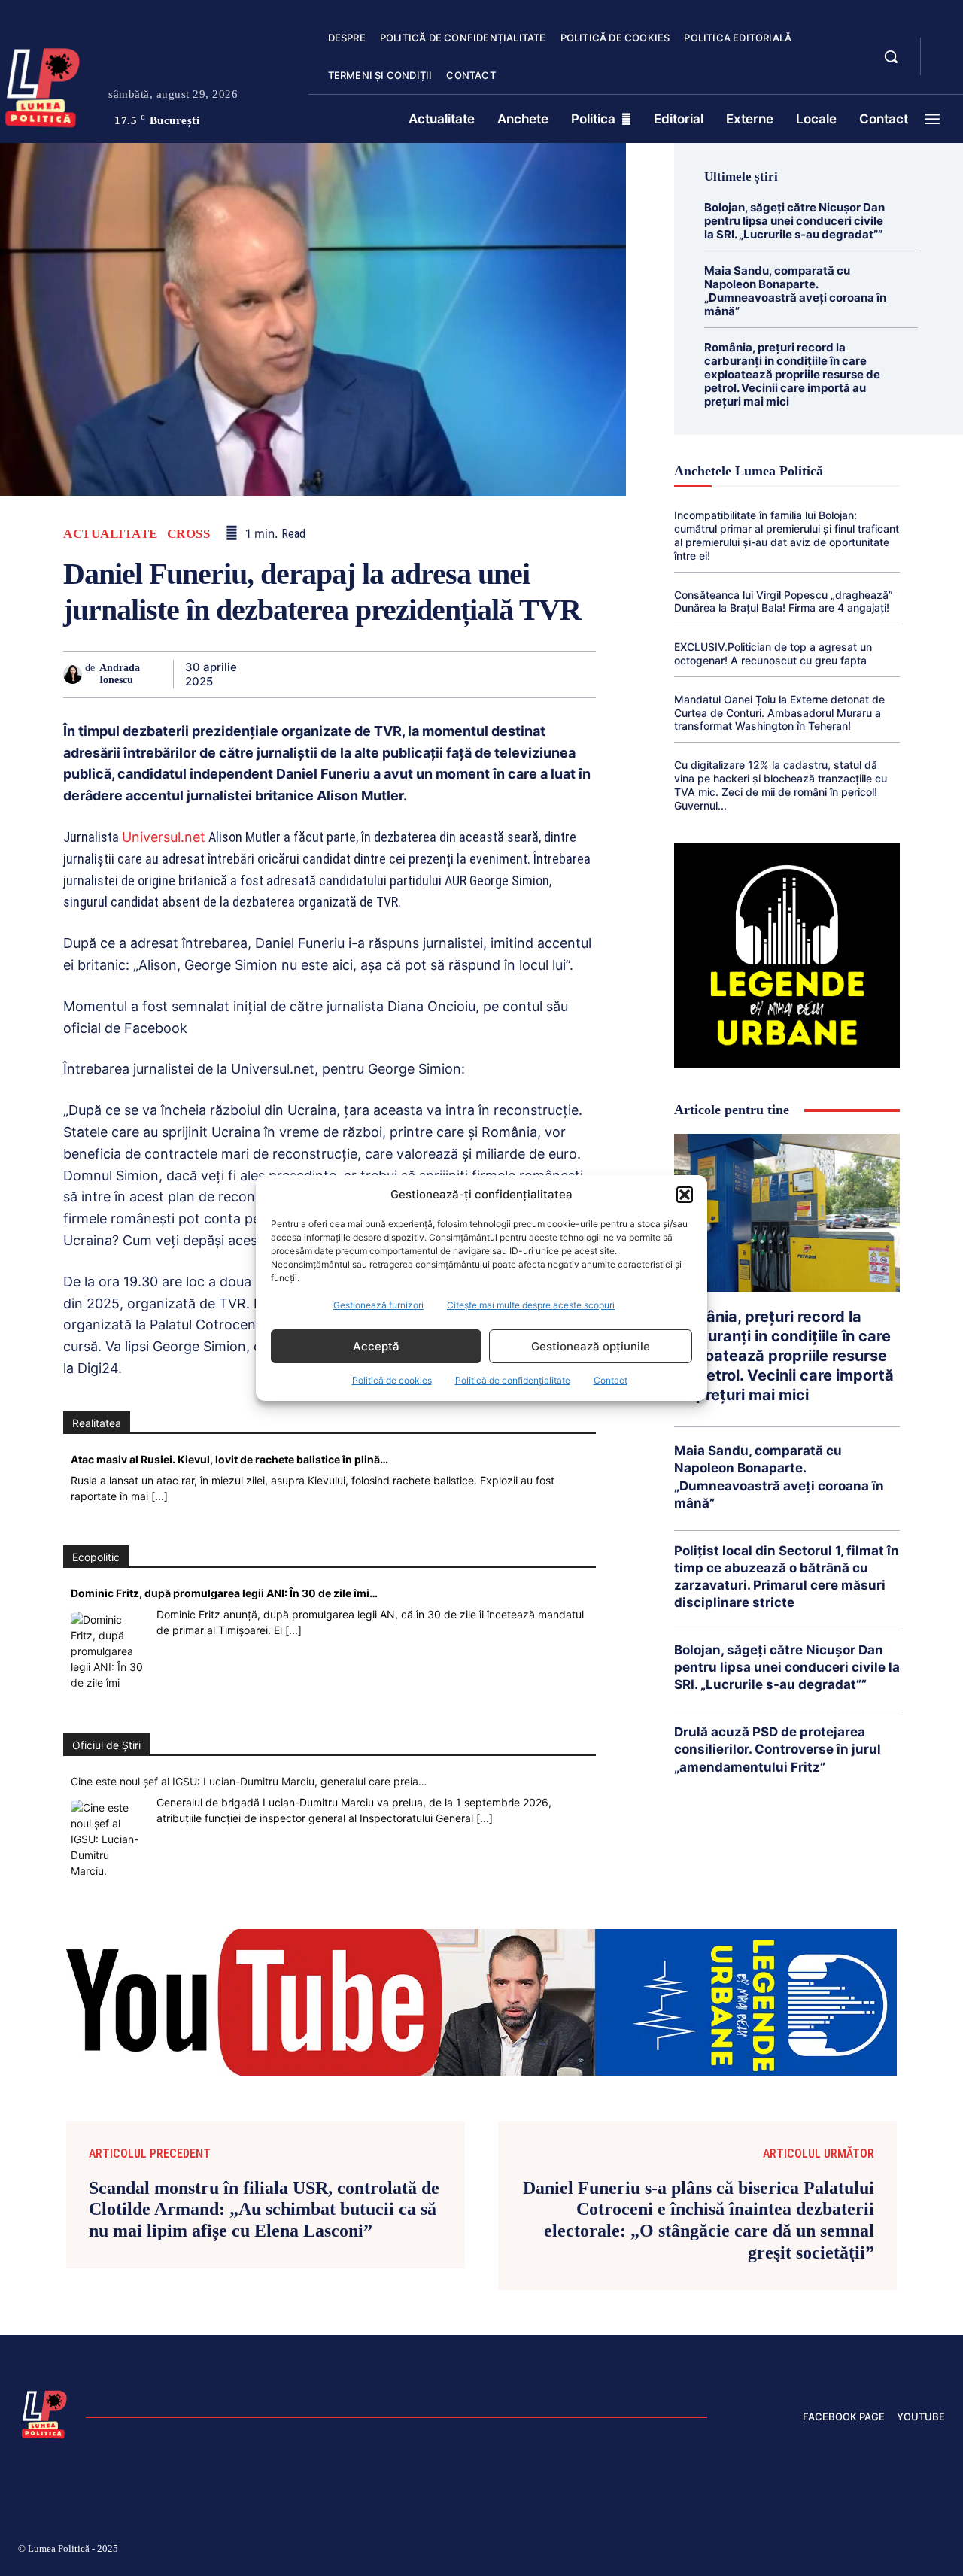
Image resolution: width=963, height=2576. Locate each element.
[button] (685, 1195)
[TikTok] (796, 2551)
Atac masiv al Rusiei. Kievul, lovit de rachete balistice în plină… (229, 1459)
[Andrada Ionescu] (74, 674)
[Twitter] (302, 674)
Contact (611, 1380)
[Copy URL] (545, 674)
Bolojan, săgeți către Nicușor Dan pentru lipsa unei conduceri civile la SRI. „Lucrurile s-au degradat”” (794, 221)
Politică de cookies (392, 1380)
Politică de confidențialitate (513, 1380)
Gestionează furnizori (378, 1305)
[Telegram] (510, 674)
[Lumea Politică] (44, 2413)
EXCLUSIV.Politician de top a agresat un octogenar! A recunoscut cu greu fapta (773, 653)
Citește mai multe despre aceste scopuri (531, 1305)
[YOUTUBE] (945, 66)
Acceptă (376, 1346)
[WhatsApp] (372, 674)
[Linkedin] (406, 674)
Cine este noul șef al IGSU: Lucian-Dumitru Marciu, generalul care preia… (249, 1781)
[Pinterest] (337, 674)
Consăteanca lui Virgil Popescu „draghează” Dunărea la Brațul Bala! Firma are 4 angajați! (784, 601)
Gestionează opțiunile (591, 1346)
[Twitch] (831, 2551)
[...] (159, 1496)
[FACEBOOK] (945, 48)
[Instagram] (760, 2551)
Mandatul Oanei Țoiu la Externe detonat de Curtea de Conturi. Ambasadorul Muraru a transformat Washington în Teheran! (779, 713)
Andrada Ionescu (120, 674)
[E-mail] (475, 674)
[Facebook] (268, 674)
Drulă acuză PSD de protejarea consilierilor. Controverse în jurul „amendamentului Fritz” (778, 1749)
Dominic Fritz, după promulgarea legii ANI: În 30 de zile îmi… (224, 1593)
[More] (580, 674)
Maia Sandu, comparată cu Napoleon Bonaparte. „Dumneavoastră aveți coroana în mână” (795, 291)
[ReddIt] (441, 674)
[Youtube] (939, 2551)
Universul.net (164, 837)
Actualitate (111, 534)
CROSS (189, 534)
